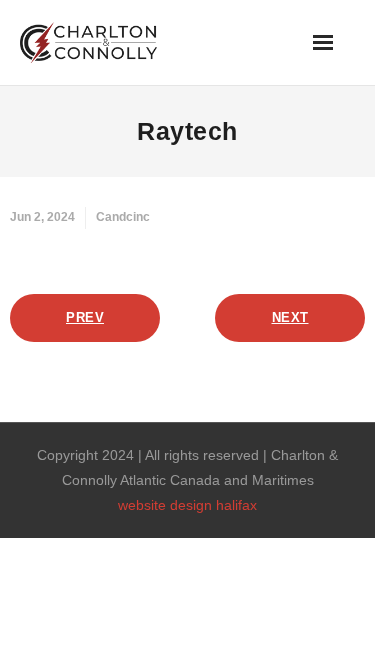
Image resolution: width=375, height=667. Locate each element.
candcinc (123, 217)
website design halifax (187, 505)
